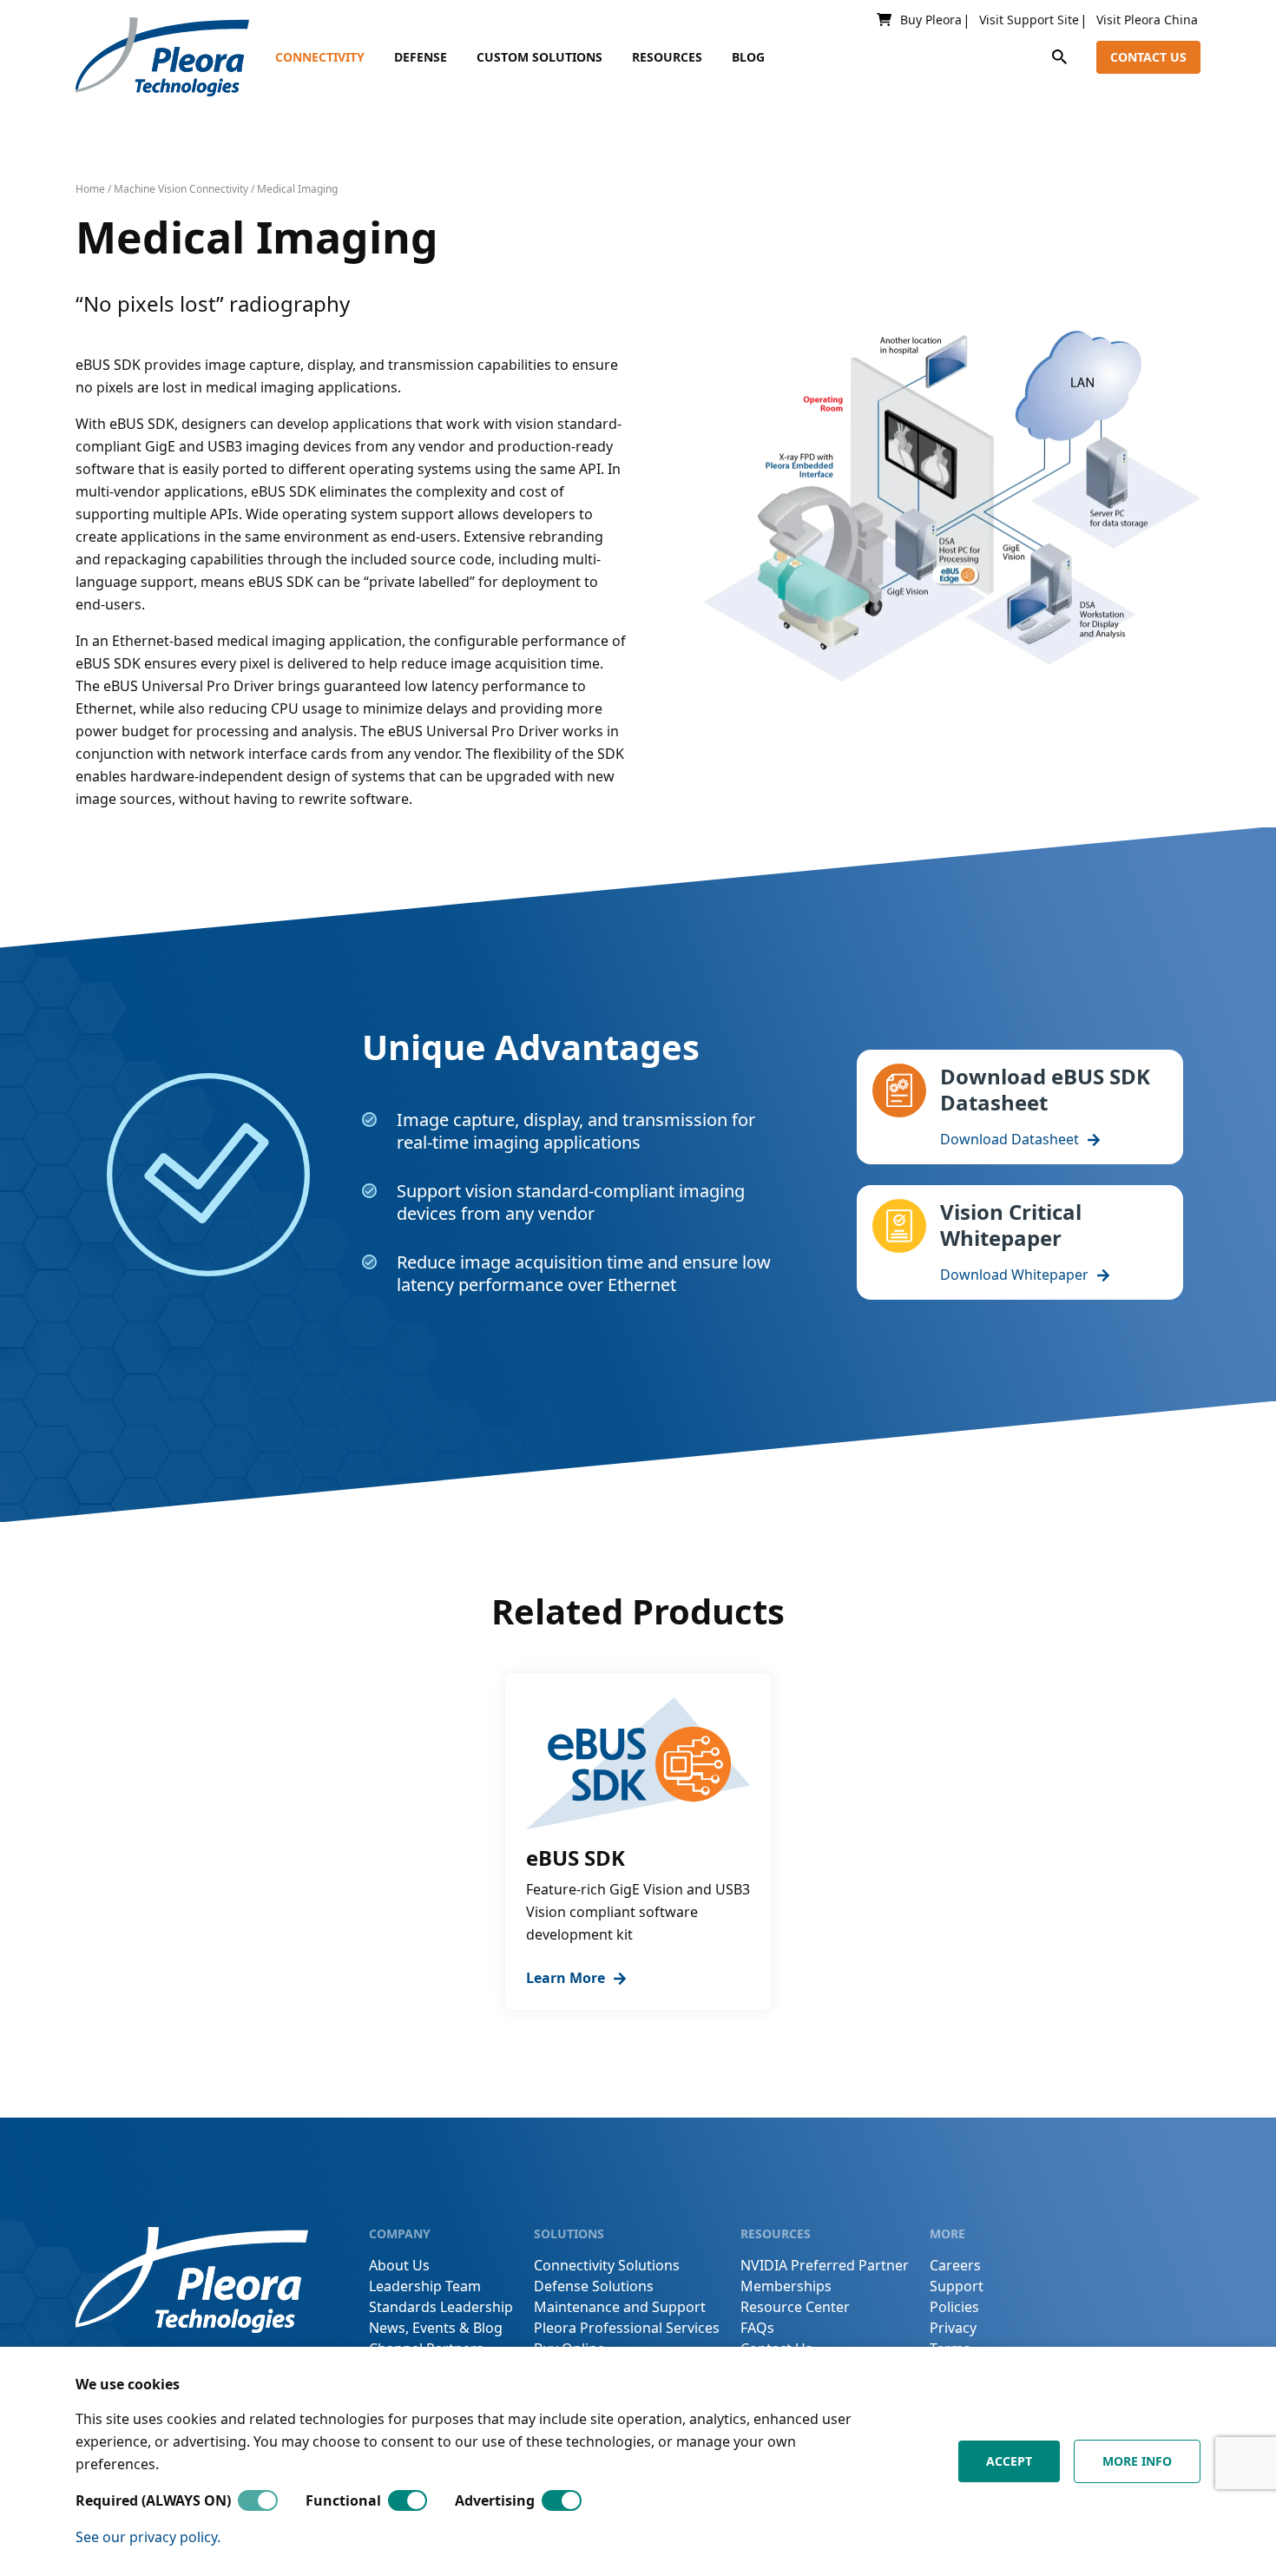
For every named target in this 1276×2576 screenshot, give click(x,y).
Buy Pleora (931, 20)
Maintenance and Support (620, 2307)
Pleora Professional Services (627, 2328)
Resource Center (795, 2307)
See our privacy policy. (148, 2537)
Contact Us (1148, 57)
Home (90, 189)
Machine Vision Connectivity (181, 189)
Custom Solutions (539, 57)
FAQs (757, 2328)
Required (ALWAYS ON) (153, 2500)
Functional (343, 2500)
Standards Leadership (441, 2307)
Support (957, 2286)
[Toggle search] (1059, 57)
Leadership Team (425, 2286)
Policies (954, 2307)
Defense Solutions (594, 2286)
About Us (399, 2265)
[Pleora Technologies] (162, 57)
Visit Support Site (1029, 20)
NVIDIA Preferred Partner (825, 2265)
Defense (421, 57)
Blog (748, 57)
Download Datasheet (1010, 1139)
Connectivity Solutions (607, 2265)
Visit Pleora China (1147, 20)
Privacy (953, 2328)
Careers (955, 2265)
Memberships (786, 2286)
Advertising (495, 2500)
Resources (667, 57)
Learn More (566, 1978)
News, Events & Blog (436, 2328)
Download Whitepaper (1014, 1275)
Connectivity (320, 57)
